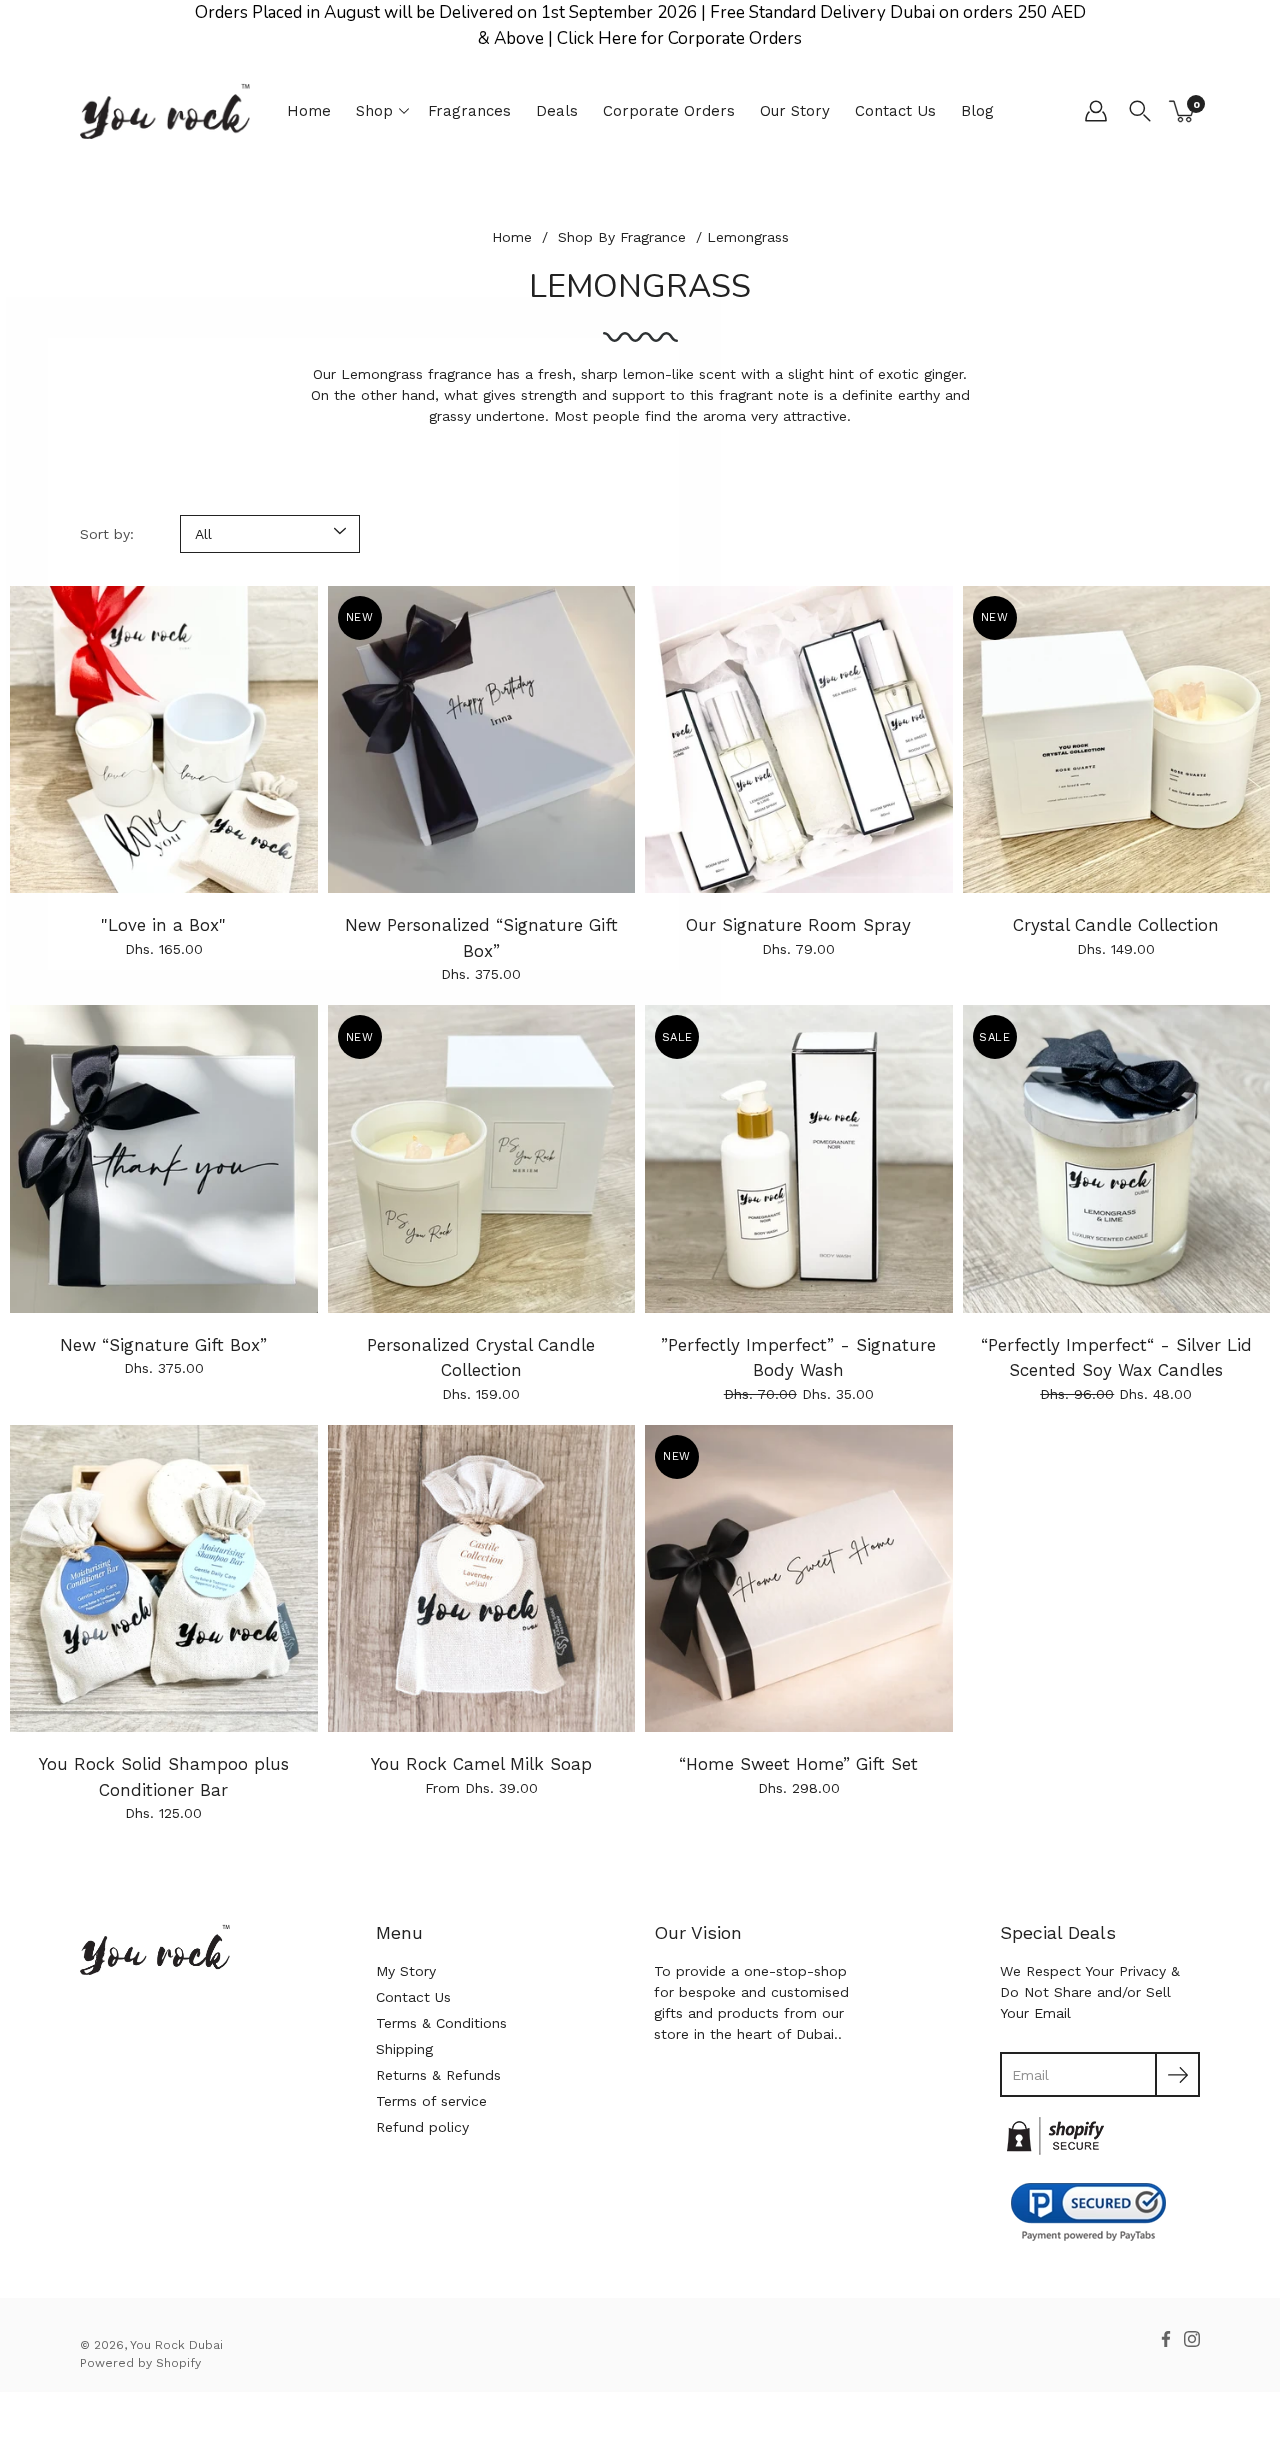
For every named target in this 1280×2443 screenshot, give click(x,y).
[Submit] (1177, 2074)
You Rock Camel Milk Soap (481, 1764)
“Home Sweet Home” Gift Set (798, 1764)
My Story (406, 1971)
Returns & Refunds (438, 2075)
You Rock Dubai (176, 2345)
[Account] (1096, 111)
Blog (977, 111)
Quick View (163, 739)
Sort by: (107, 534)
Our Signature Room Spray (798, 925)
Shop (374, 111)
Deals (557, 111)
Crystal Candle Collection (1116, 925)
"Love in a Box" (163, 925)
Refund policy (422, 2127)
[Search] (1140, 111)
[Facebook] (1166, 2339)
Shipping (404, 2049)
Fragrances (469, 111)
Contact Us (895, 111)
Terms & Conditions (441, 2023)
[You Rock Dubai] (165, 111)
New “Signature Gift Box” (163, 1345)
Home (309, 111)
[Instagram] (1192, 2339)
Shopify (178, 2363)
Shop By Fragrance (622, 237)
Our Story (795, 111)
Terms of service (431, 2101)
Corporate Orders (669, 111)
